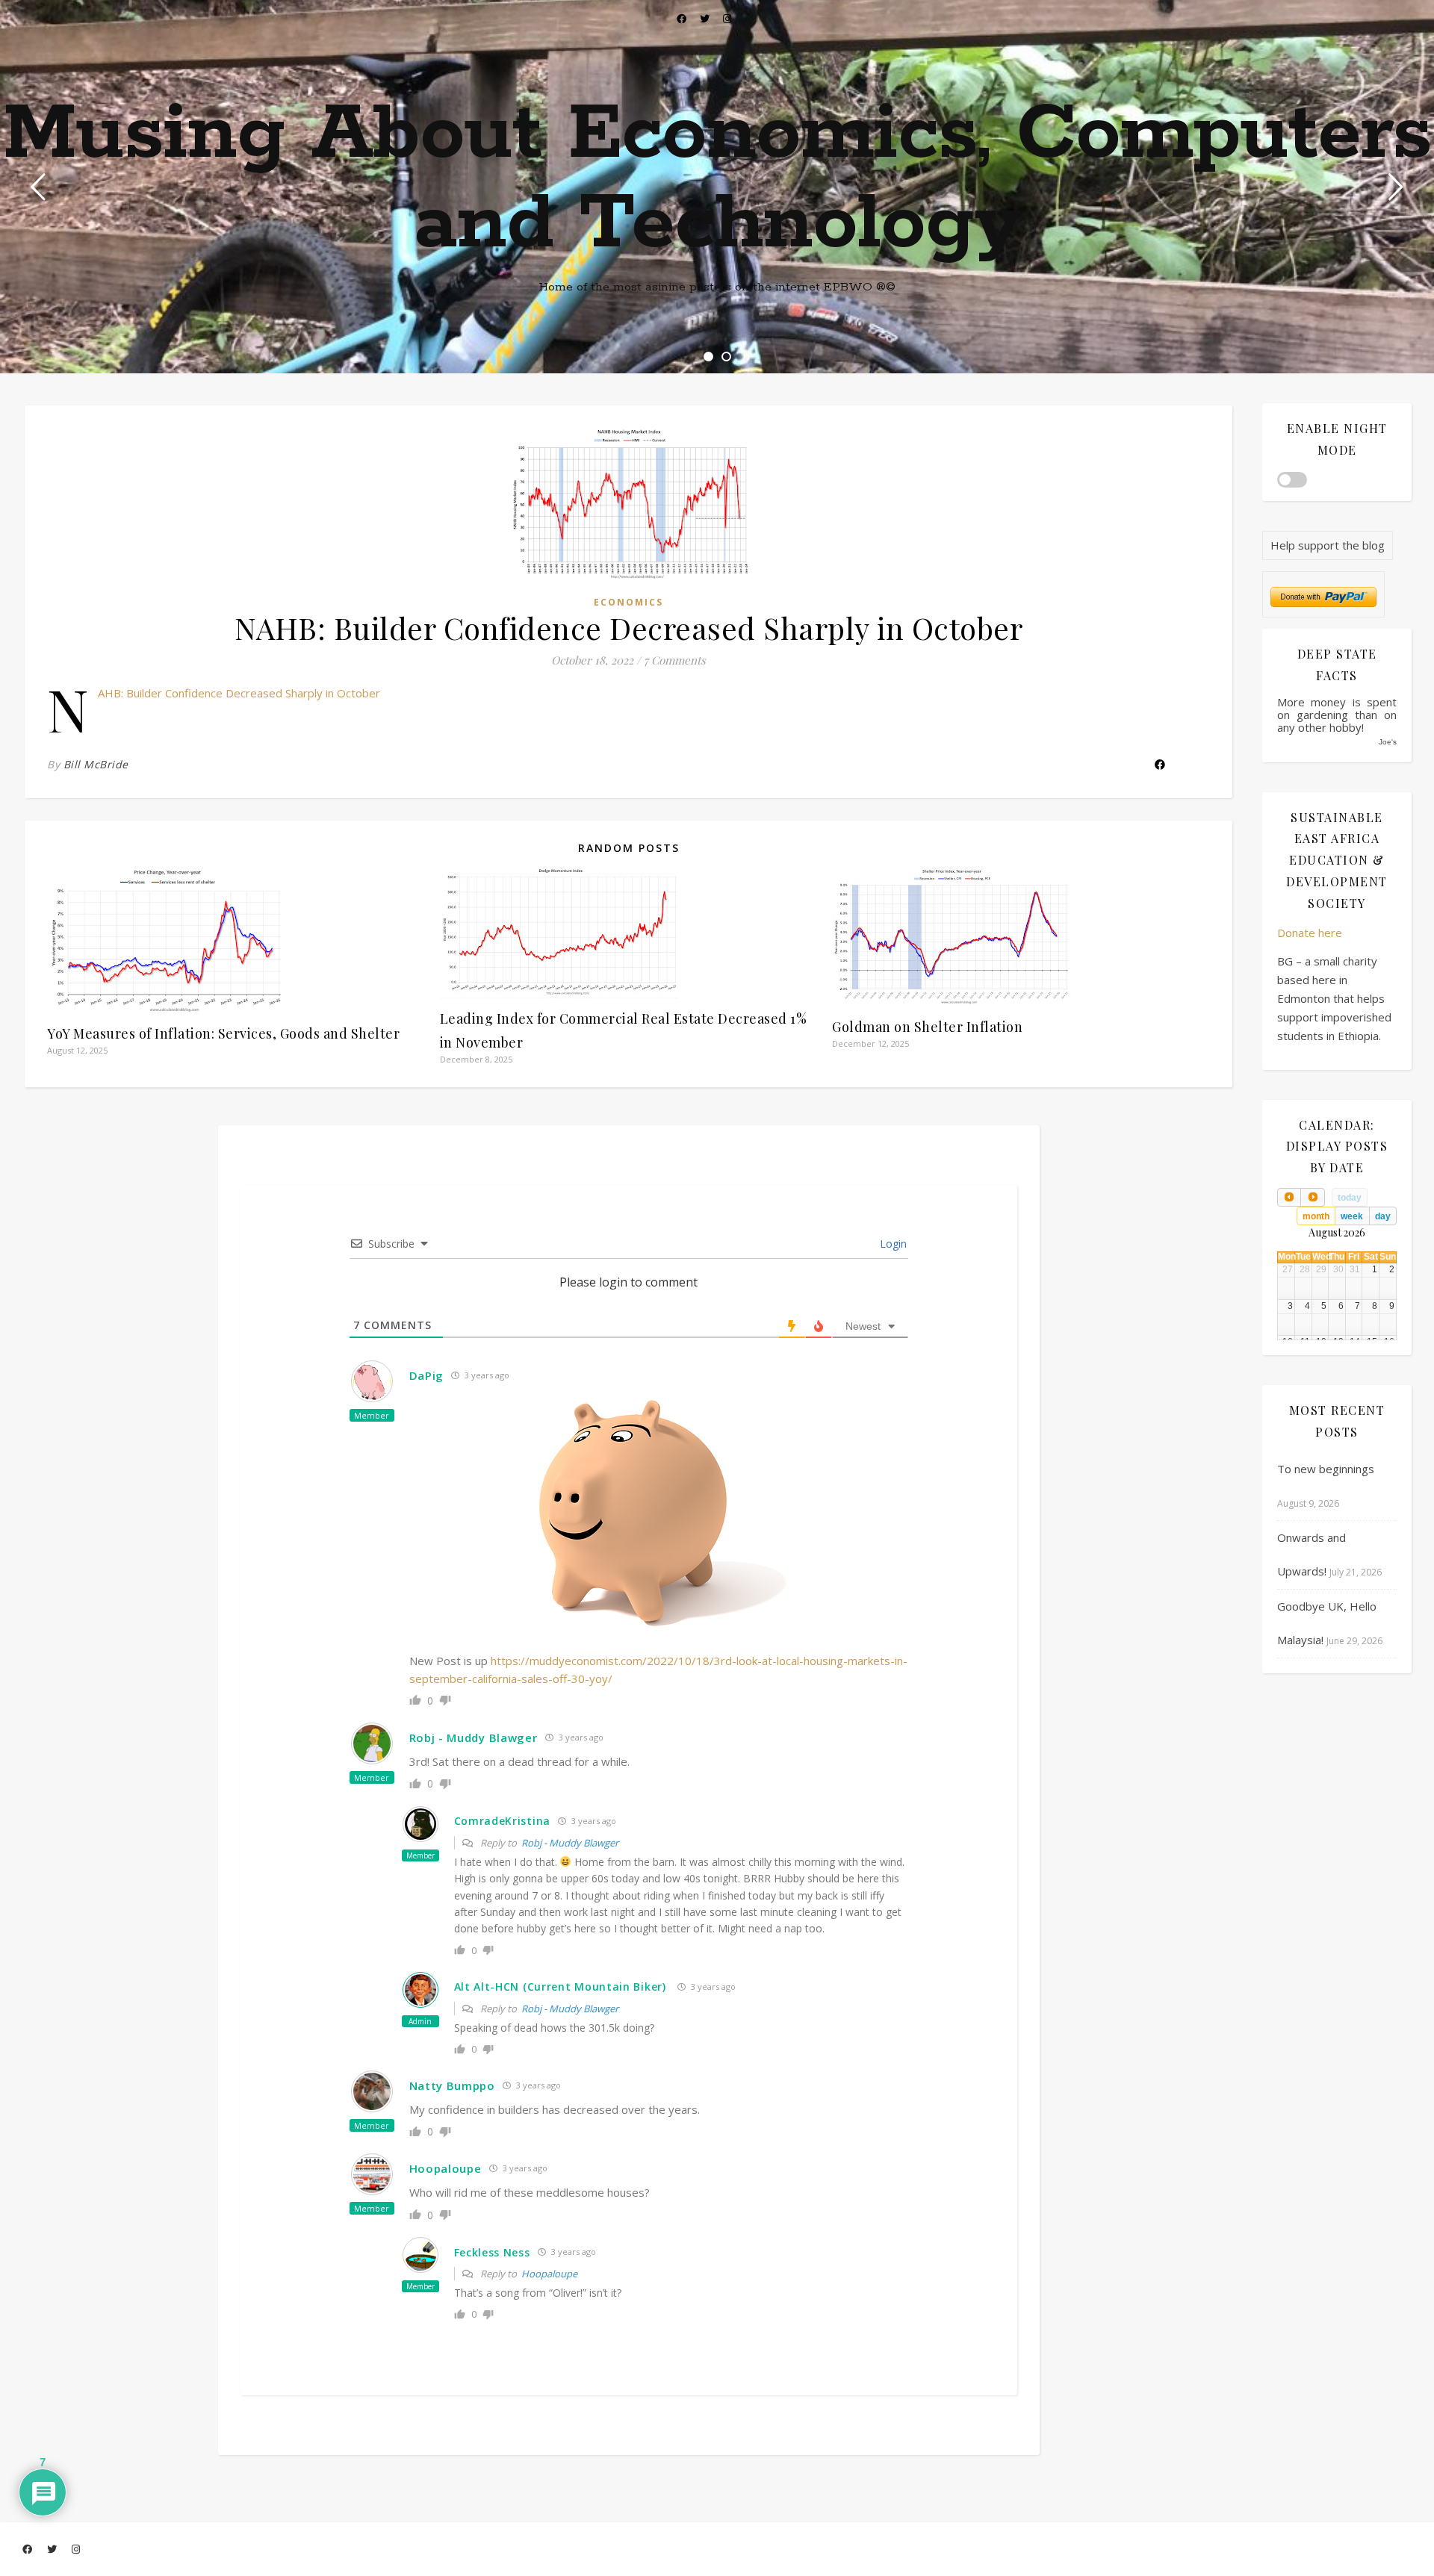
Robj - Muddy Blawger (570, 1843)
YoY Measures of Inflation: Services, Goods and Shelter (223, 1033)
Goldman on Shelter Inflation (927, 1027)
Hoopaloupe (549, 2274)
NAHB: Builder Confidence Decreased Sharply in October (239, 693)
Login (892, 1244)
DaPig (427, 1375)
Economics (628, 602)
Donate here (1310, 933)
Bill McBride (96, 764)
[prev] (1289, 1197)
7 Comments (675, 660)
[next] (1312, 1197)
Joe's (1388, 742)
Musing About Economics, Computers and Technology (717, 179)
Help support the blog (1328, 545)
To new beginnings (1326, 1469)
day (1383, 1216)
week (1352, 1216)
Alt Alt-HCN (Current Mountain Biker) (560, 1987)
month (1316, 1216)
